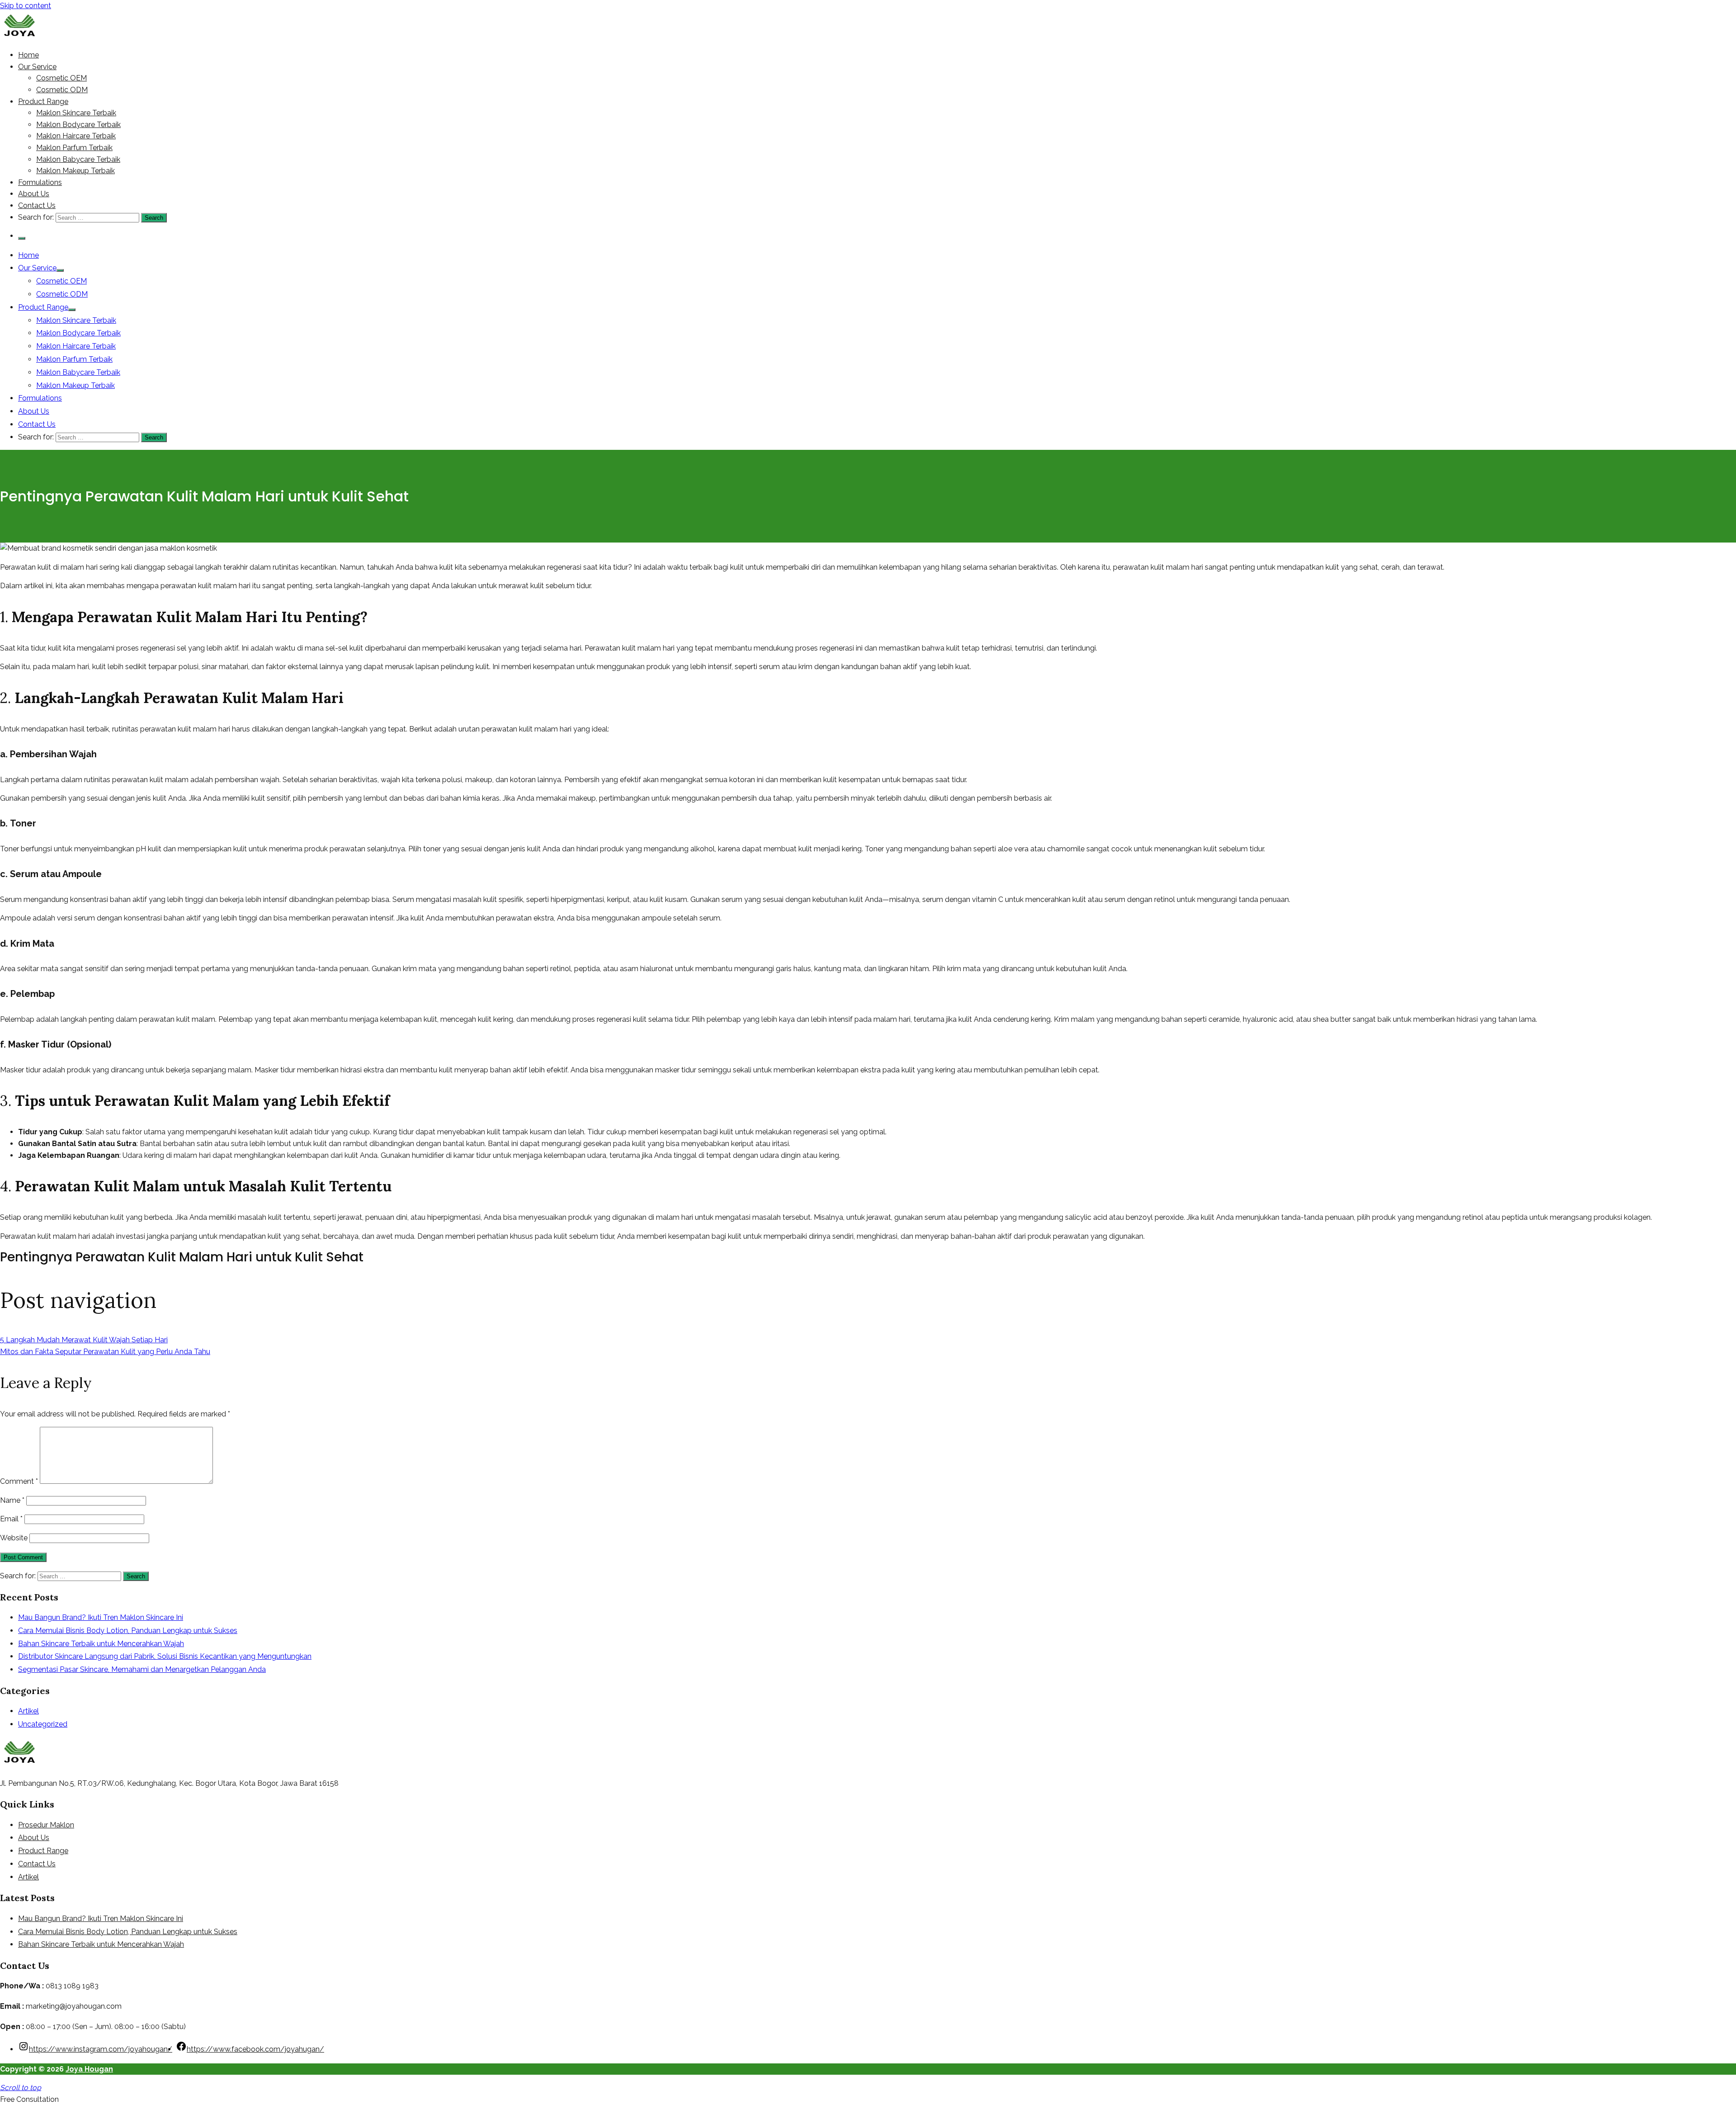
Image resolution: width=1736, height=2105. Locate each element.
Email (11, 1519)
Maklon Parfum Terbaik (74, 148)
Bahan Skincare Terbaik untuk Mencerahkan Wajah (101, 1644)
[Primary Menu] (22, 238)
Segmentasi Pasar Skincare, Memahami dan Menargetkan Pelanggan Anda (142, 1669)
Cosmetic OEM (61, 78)
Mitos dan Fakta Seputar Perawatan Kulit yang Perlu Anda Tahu (105, 1352)
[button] (29, 2099)
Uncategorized (43, 1724)
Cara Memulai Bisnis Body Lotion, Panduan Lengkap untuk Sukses (128, 1631)
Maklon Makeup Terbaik (75, 171)
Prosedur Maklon (46, 1825)
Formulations (40, 182)
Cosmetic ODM (62, 90)
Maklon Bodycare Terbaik (78, 125)
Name (12, 1500)
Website (14, 1538)
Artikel (28, 1711)
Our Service (37, 67)
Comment (19, 1481)
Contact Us (37, 205)
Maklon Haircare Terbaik (76, 136)
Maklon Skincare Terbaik (76, 113)
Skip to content (26, 6)
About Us (34, 194)
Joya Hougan (89, 2069)
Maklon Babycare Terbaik (78, 159)
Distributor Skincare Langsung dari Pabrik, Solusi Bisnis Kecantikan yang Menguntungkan (165, 1656)
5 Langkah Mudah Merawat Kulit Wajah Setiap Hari (84, 1340)
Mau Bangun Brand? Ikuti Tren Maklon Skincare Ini (101, 1617)
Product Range (43, 101)
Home (28, 55)
